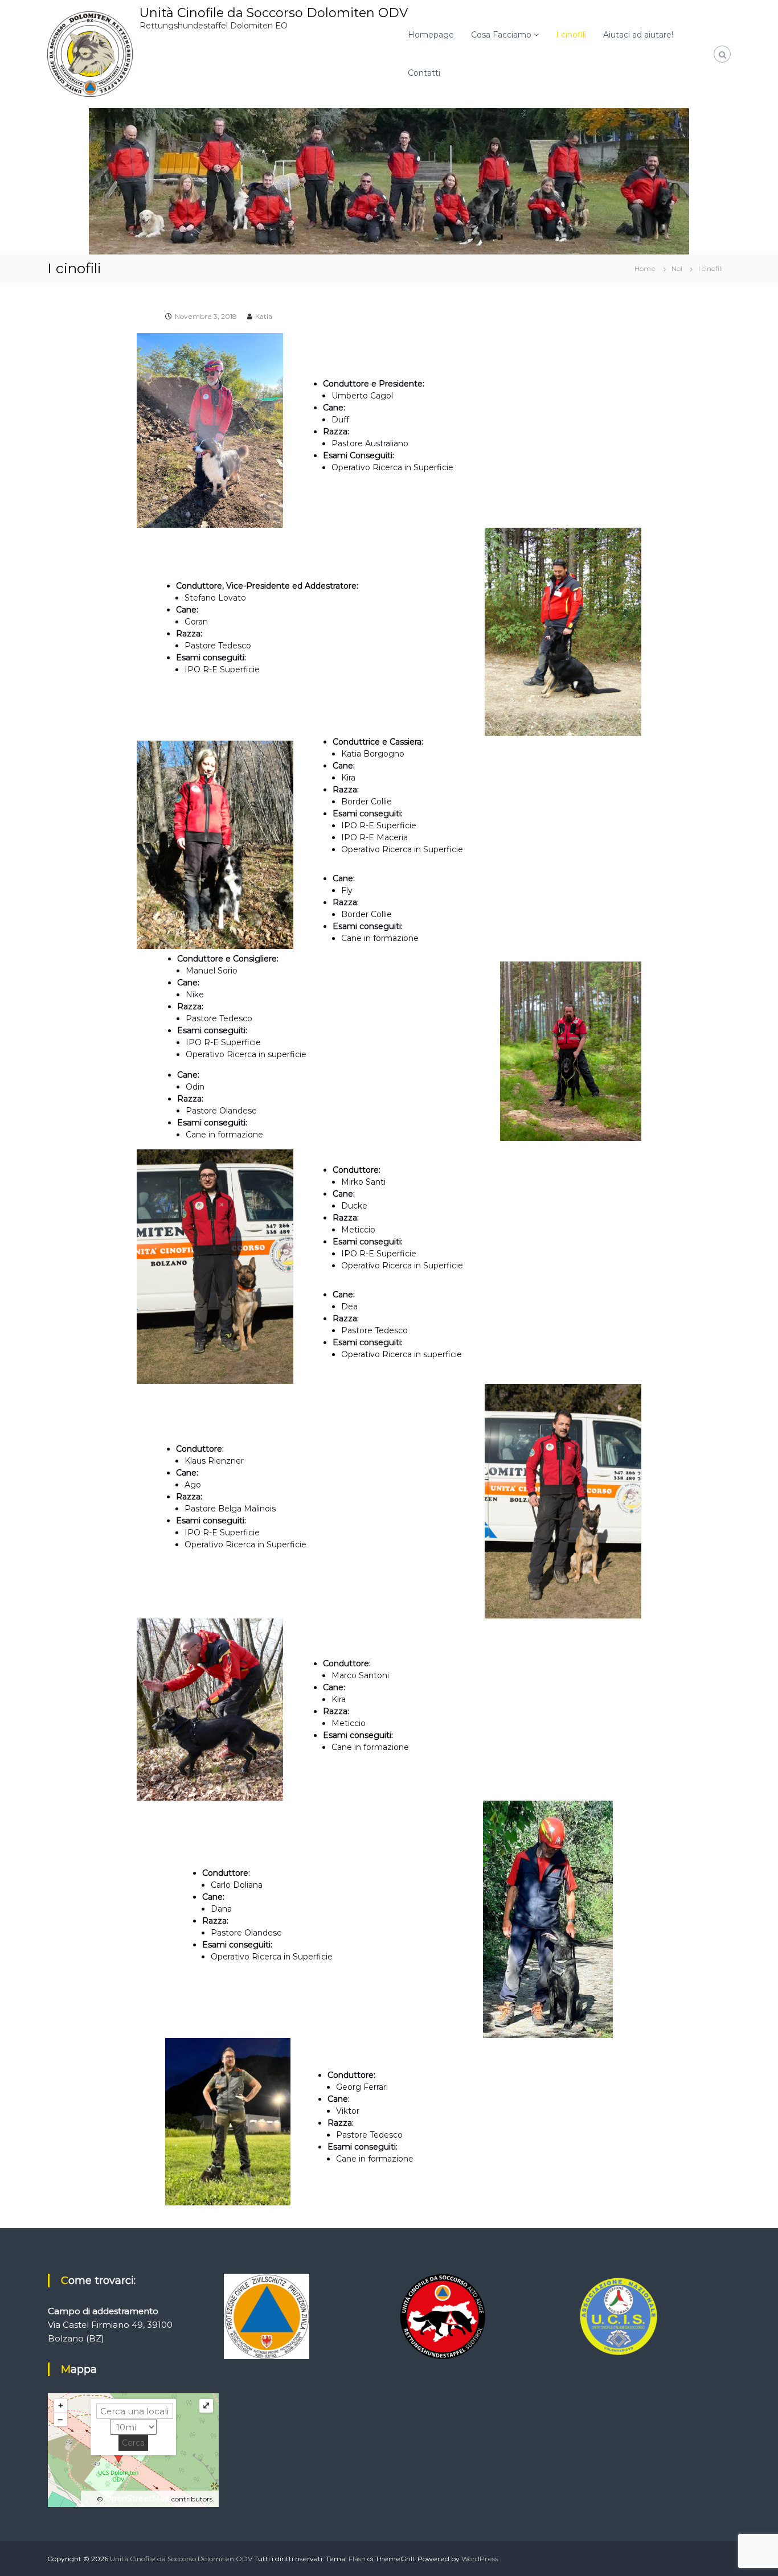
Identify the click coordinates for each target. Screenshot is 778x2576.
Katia (264, 316)
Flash (357, 2559)
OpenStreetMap (137, 2499)
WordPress (480, 2559)
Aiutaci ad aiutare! (638, 35)
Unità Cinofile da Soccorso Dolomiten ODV (274, 13)
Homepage (431, 35)
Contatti (424, 73)
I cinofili (571, 35)
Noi (677, 268)
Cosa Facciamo (501, 35)
